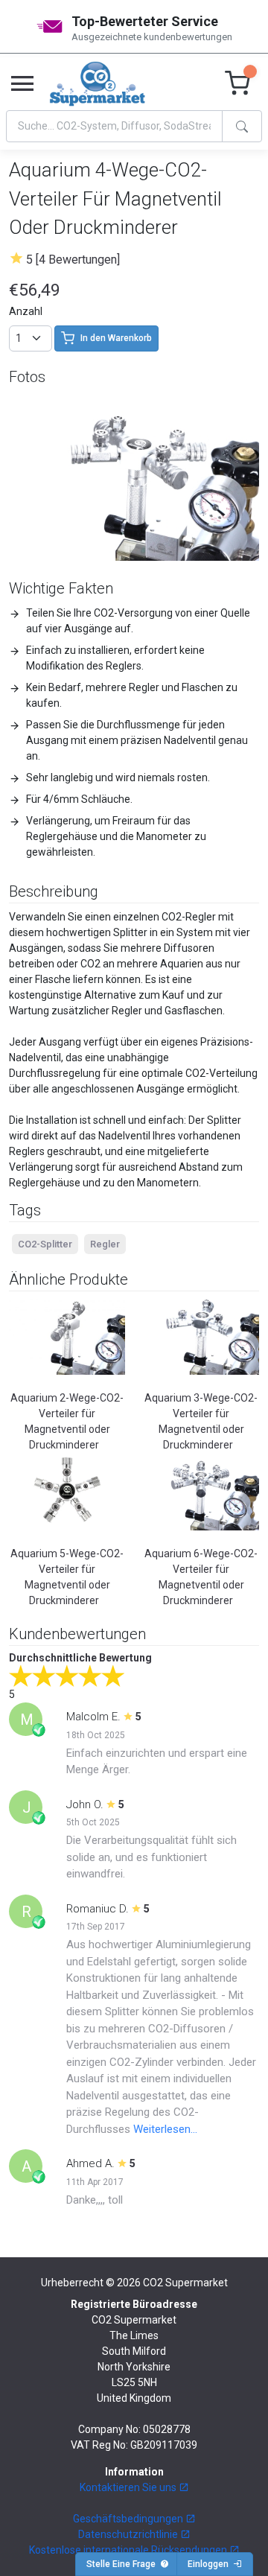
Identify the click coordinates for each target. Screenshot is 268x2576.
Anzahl (26, 311)
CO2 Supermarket (185, 2283)
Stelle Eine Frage (123, 2564)
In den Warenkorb (116, 338)
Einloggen (210, 2564)
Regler (105, 1244)
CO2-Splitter (45, 1244)
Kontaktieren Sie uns (129, 2487)
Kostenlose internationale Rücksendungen (129, 2550)
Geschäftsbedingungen (129, 2519)
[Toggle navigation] (22, 84)
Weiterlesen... (165, 2129)
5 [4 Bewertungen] (73, 260)
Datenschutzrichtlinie (129, 2534)
